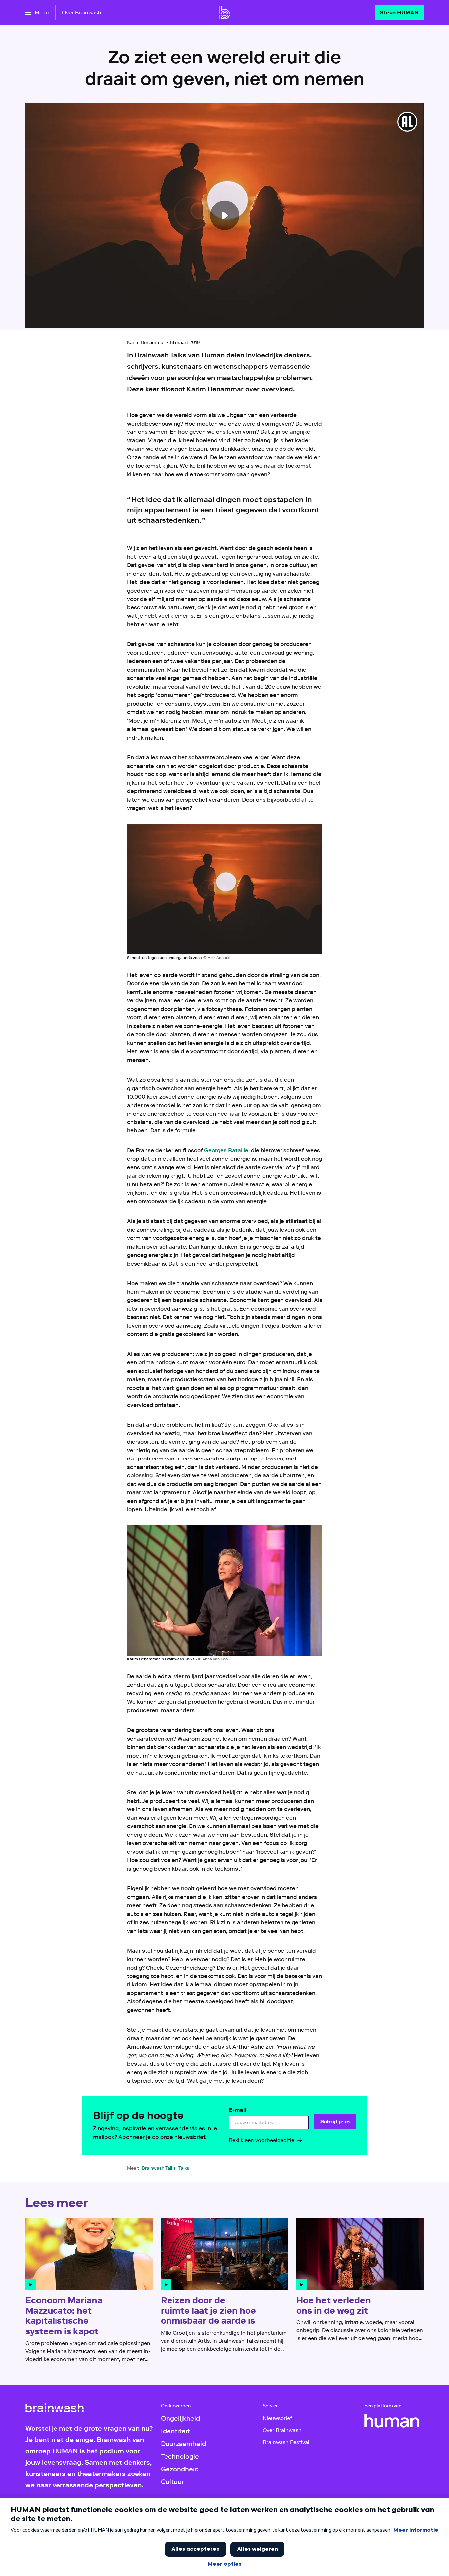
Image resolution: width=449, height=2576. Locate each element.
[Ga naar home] (225, 13)
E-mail (237, 2110)
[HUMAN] (392, 2421)
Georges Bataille (226, 1150)
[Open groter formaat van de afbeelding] (225, 889)
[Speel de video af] (225, 215)
